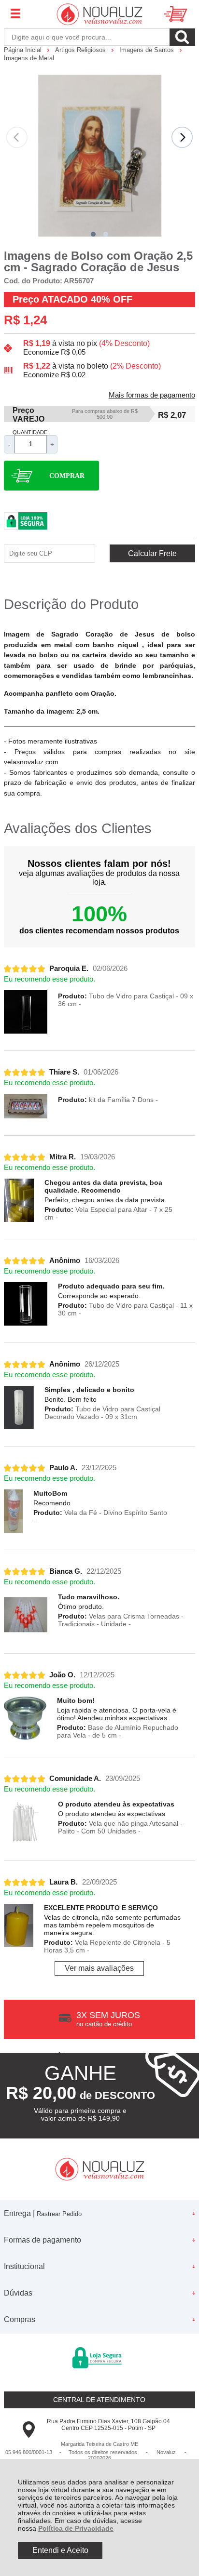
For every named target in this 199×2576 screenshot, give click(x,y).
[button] (93, 234)
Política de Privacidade (76, 2528)
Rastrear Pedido (59, 2214)
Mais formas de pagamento (152, 395)
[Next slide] (182, 137)
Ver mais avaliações (99, 1968)
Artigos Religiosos (81, 50)
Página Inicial (24, 50)
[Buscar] (182, 37)
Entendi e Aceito (60, 2550)
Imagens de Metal (29, 58)
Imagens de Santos (148, 50)
